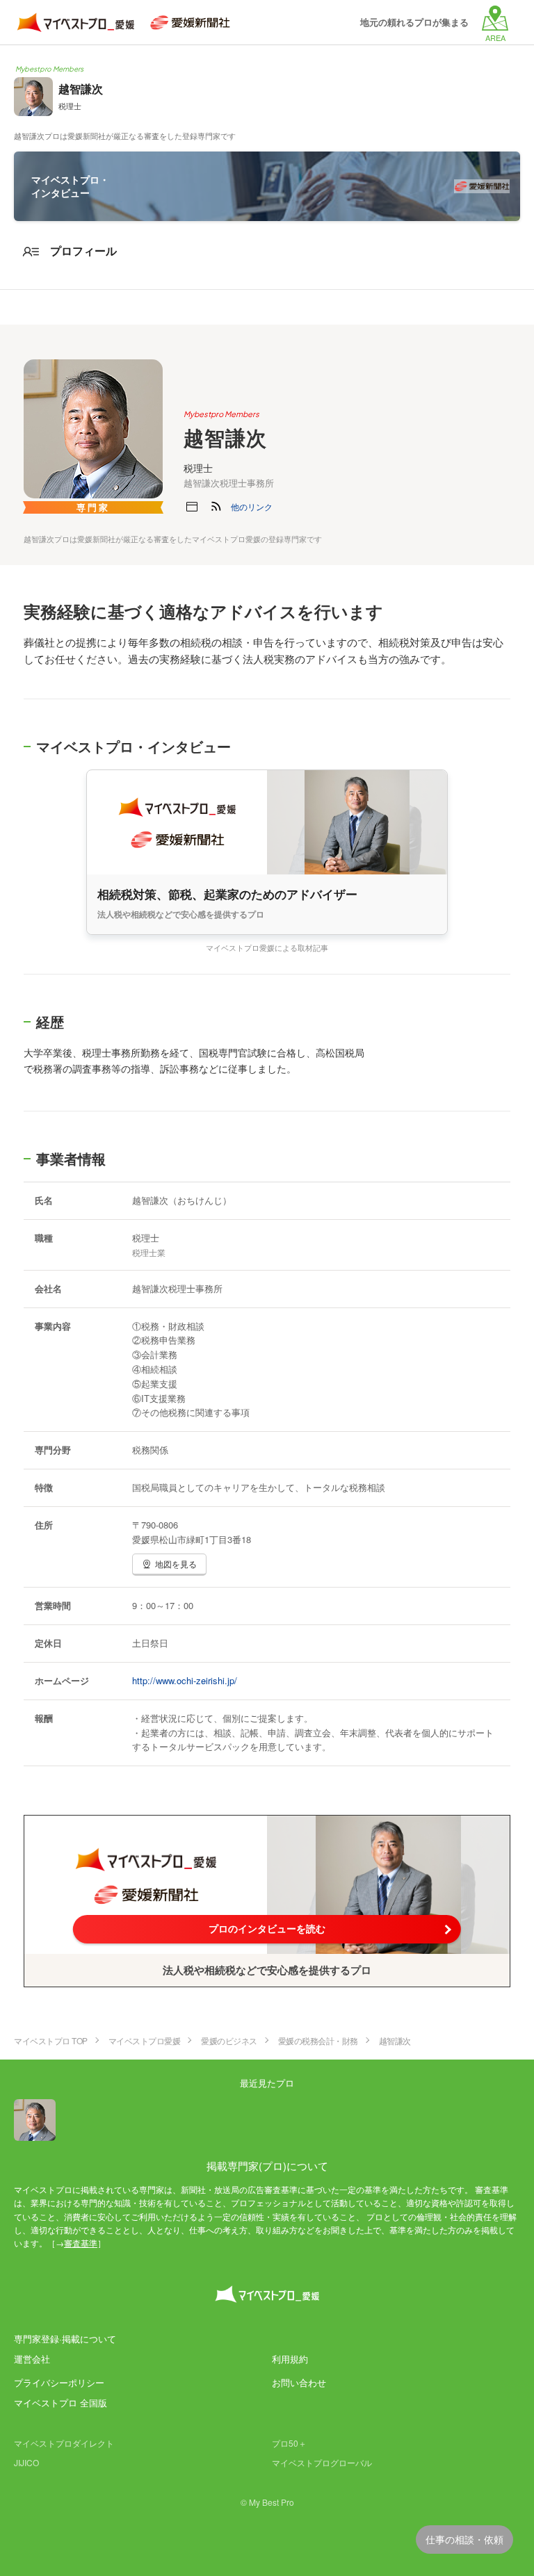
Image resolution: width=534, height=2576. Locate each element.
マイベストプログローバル (322, 2462)
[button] (252, 507)
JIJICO (26, 2462)
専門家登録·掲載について (65, 2339)
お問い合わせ (299, 2382)
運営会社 (32, 2359)
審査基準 (81, 2243)
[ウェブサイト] (192, 507)
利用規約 (290, 2359)
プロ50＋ (289, 2443)
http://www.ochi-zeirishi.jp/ (185, 1680)
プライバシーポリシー (59, 2382)
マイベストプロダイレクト (64, 2443)
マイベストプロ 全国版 (60, 2403)
